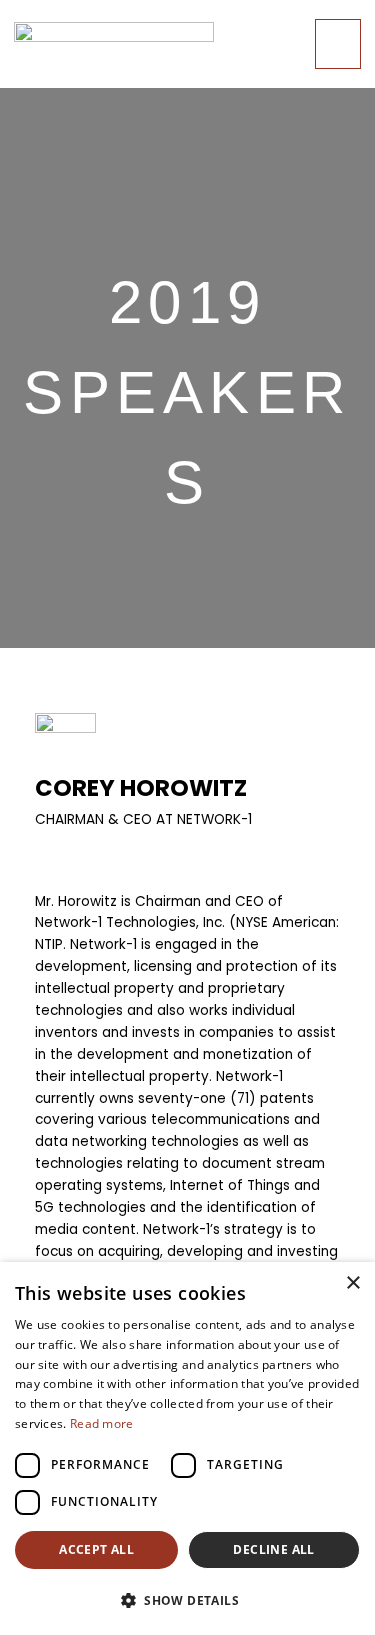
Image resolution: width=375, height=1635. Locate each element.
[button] (187, 1601)
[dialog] (187, 1448)
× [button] (352, 1283)
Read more (102, 1423)
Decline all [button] (273, 1549)
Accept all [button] (96, 1549)
